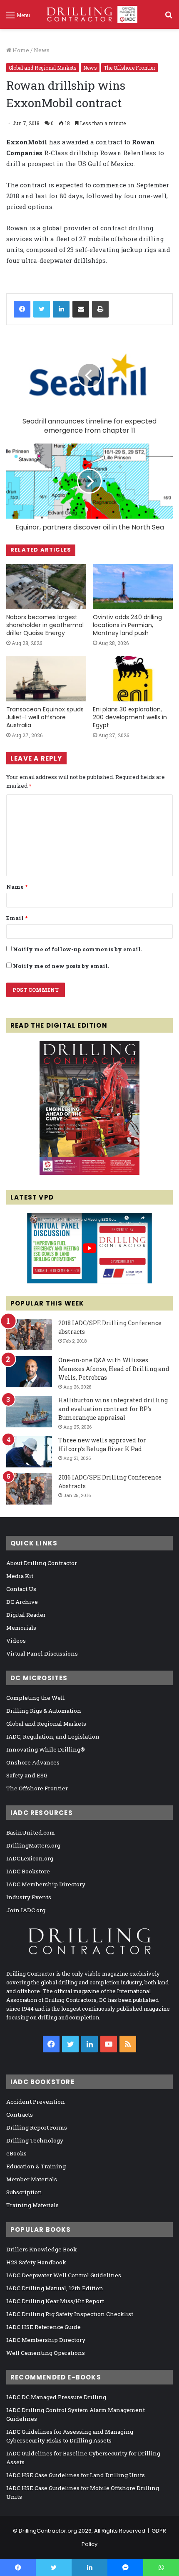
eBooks (16, 2153)
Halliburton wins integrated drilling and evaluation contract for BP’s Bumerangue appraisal (113, 1409)
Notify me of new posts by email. (61, 966)
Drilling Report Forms (37, 2127)
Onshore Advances (33, 1762)
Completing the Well (36, 1698)
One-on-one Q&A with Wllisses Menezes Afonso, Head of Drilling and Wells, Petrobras (114, 1369)
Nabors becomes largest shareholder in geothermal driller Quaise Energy (45, 625)
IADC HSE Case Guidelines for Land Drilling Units (76, 2475)
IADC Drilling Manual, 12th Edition (55, 2288)
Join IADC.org (26, 1910)
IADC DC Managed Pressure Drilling (56, 2397)
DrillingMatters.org (33, 1845)
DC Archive (22, 1602)
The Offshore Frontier (129, 68)
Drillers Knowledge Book (42, 2249)
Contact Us (21, 1589)
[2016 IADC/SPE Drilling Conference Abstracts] (29, 1489)
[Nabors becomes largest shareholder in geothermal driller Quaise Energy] (46, 587)
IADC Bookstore (28, 1871)
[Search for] (169, 18)
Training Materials (32, 2205)
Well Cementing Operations (46, 2353)
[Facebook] (22, 309)
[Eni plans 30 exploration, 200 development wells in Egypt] (133, 678)
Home (20, 50)
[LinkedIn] (61, 309)
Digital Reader (26, 1615)
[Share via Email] (81, 309)
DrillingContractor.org (48, 2531)
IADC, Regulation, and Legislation (53, 1737)
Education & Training (36, 2166)
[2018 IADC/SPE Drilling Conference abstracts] (29, 1335)
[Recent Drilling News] (89, 1173)
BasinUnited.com (31, 1832)
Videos (16, 1641)
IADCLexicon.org (30, 1858)
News (42, 50)
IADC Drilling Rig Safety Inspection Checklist (70, 2314)
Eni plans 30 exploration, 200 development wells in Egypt (130, 717)
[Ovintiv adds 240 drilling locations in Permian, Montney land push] (133, 587)
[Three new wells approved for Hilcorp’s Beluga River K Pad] (29, 1452)
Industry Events (29, 1897)
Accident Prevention (36, 2102)
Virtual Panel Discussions (42, 1653)
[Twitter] (42, 309)
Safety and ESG (27, 1775)
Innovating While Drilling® (46, 1749)
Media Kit (20, 1576)
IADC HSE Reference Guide (44, 2327)
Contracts (20, 2115)
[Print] (100, 309)
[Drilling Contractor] (89, 14)
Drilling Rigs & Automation (44, 1711)
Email (17, 918)
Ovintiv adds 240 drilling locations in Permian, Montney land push (127, 625)
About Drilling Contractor (42, 1563)
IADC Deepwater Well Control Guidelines (64, 2275)
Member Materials (32, 2179)
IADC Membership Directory (46, 1884)
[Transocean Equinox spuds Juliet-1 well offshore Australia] (46, 678)
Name (17, 887)
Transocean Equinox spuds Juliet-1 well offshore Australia (45, 717)
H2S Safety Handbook (36, 2262)
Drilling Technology (35, 2140)
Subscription (24, 2192)
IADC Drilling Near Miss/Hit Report (55, 2301)
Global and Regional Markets (43, 68)
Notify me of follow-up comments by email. (77, 949)
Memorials (21, 1628)
